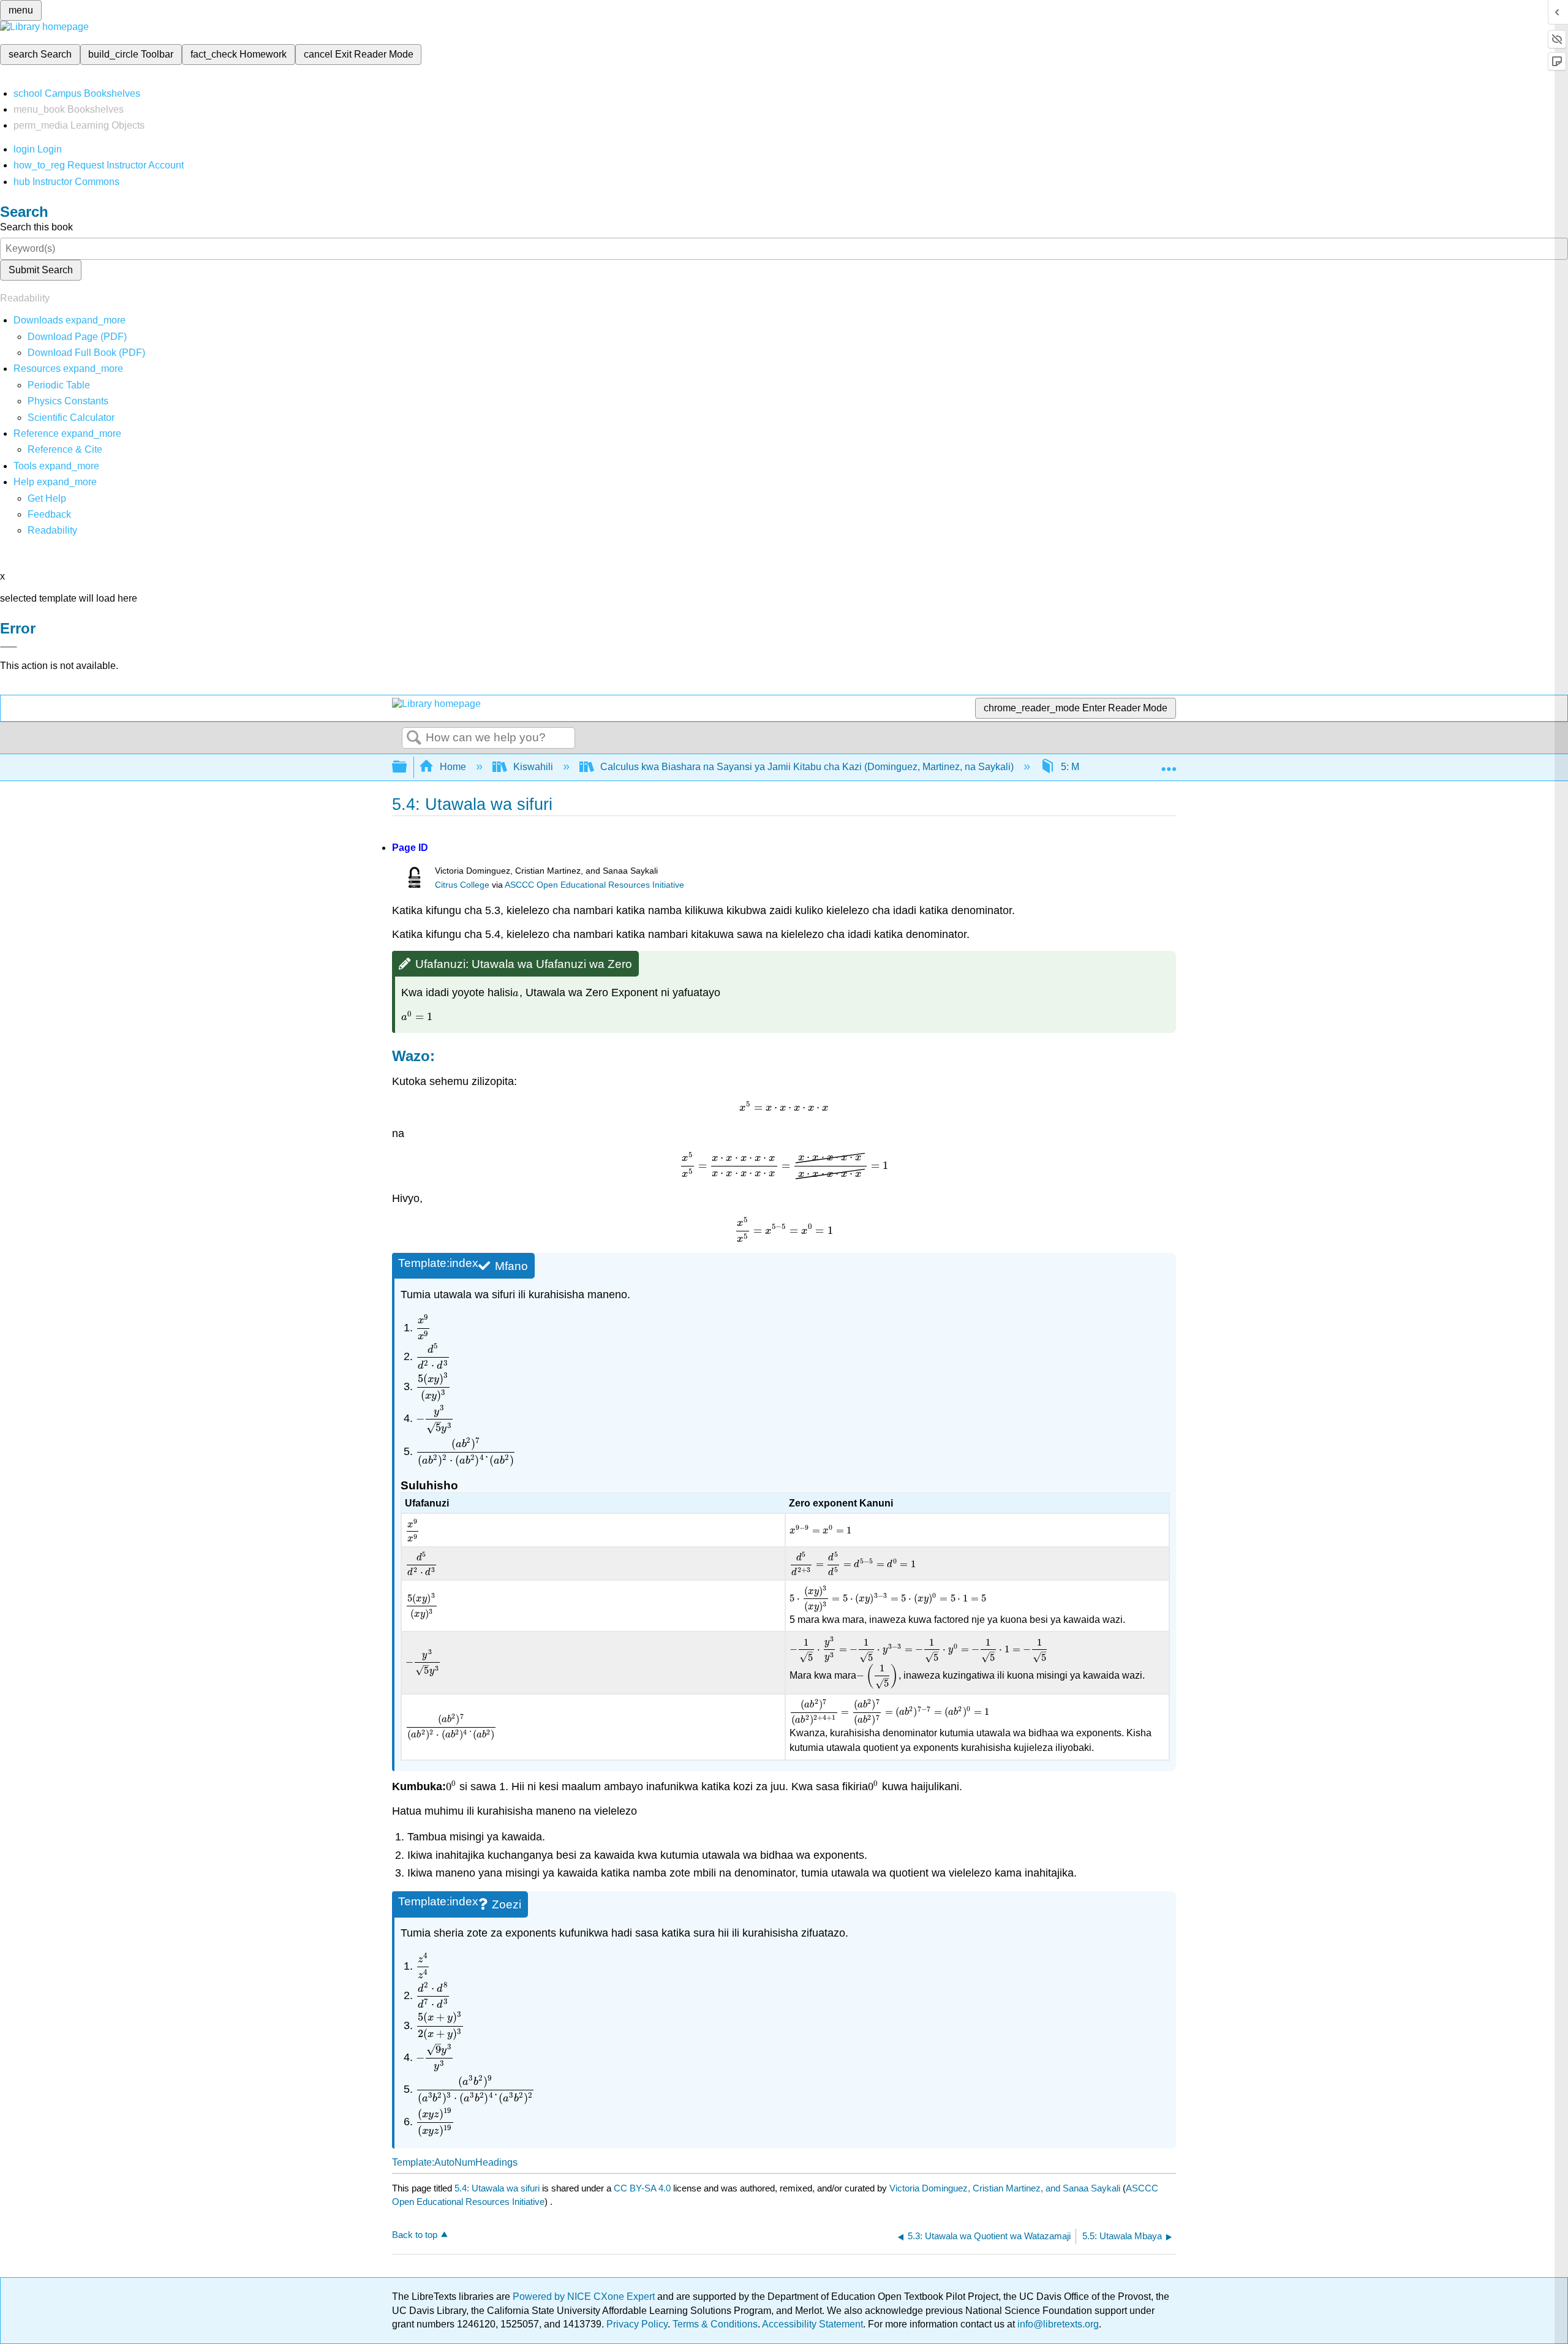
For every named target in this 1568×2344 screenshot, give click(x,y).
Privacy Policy (637, 2324)
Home (453, 767)
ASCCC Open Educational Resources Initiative (594, 885)
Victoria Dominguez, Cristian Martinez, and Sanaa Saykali (1005, 2188)
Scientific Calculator (71, 418)
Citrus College (462, 885)
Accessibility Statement (812, 2324)
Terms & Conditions (715, 2324)
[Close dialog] (9, 647)
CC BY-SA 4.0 (642, 2188)
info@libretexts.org (1057, 2324)
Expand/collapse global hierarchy (407, 767)
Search (414, 738)
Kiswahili (533, 767)
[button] (49, 514)
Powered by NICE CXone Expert (585, 2297)
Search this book (36, 227)
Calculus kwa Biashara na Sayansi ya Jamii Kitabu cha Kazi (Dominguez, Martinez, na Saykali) (807, 767)
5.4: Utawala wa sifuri (497, 2188)
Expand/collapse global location (1169, 763)
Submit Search (41, 270)
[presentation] (516, 992)
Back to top (415, 2235)
